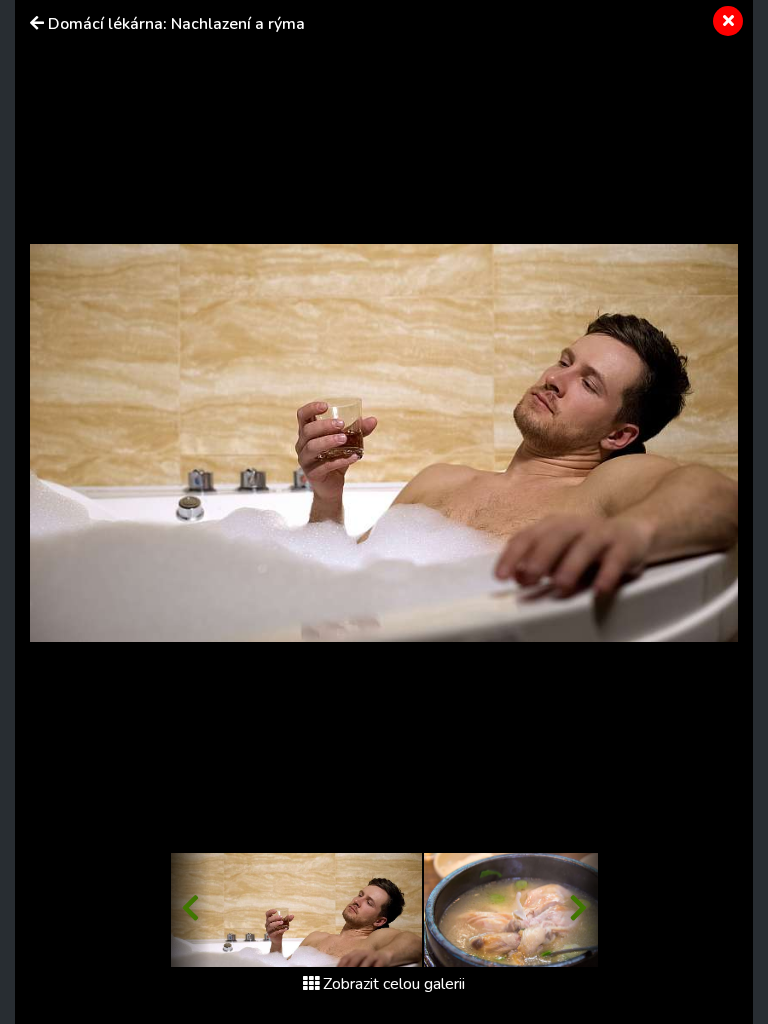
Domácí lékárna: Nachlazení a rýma (176, 24)
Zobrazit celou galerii (394, 984)
